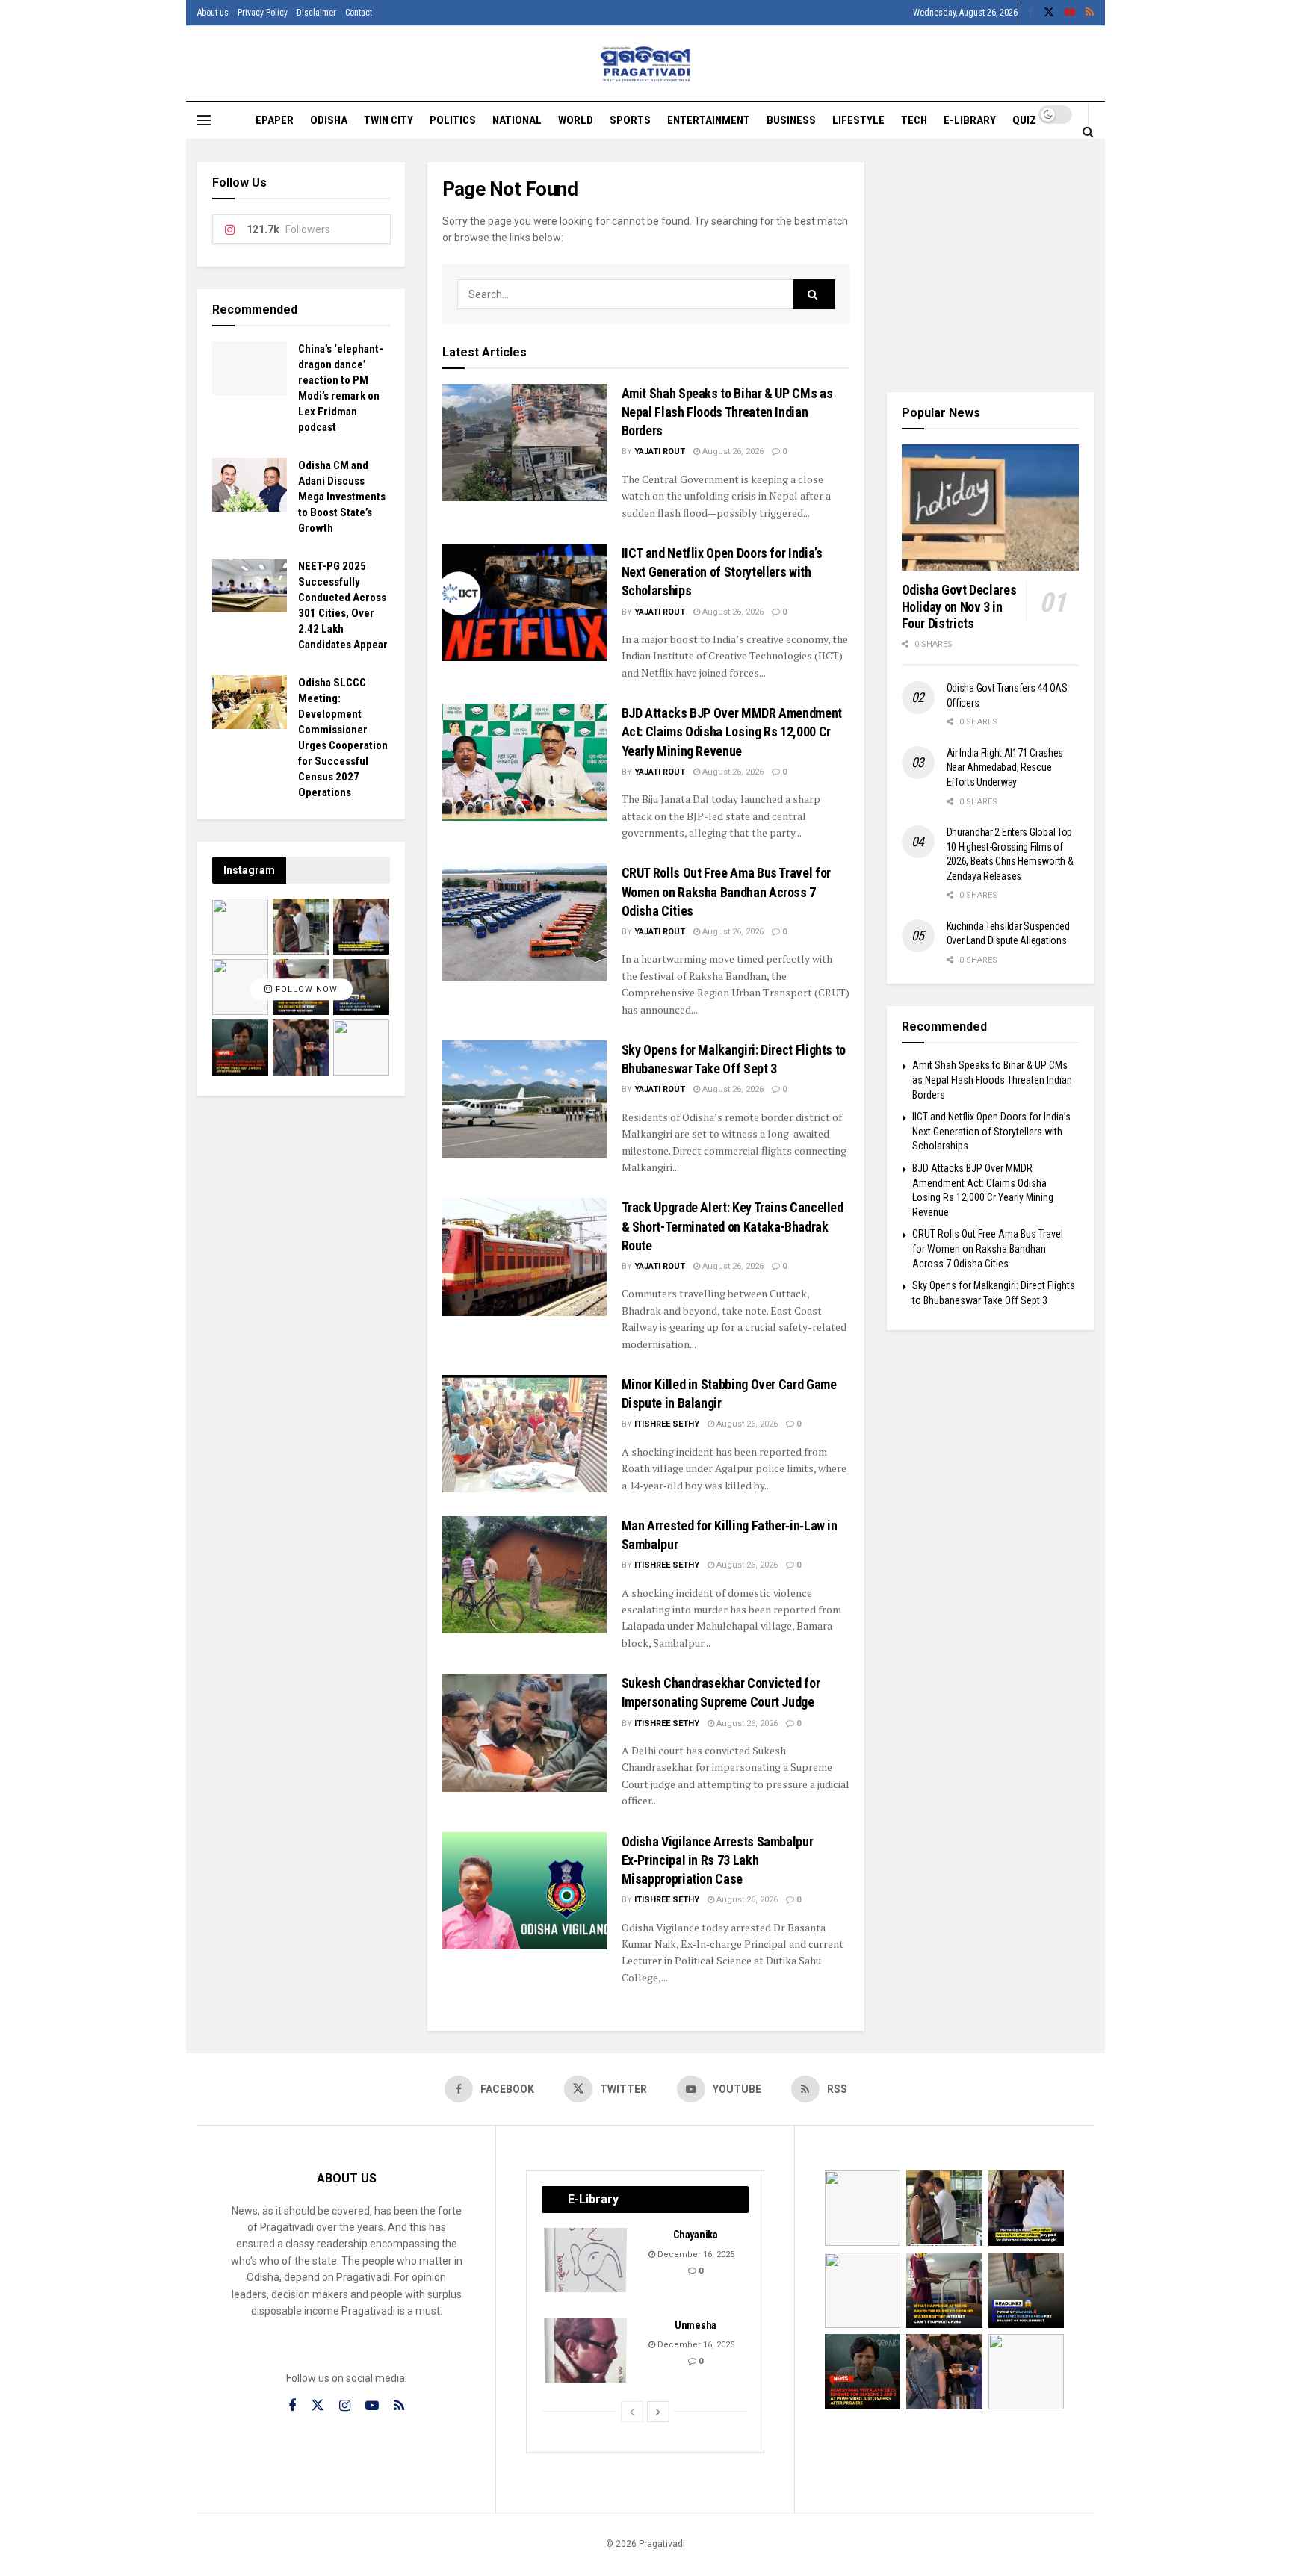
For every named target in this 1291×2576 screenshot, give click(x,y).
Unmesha (696, 2325)
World (576, 120)
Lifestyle (858, 120)
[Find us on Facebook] (1030, 13)
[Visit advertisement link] (991, 266)
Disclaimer (316, 13)
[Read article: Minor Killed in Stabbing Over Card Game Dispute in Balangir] (524, 1434)
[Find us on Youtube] (1070, 13)
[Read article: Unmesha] (586, 2350)
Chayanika (695, 2235)
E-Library (970, 120)
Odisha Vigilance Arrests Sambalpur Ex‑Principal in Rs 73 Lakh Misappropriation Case (718, 1860)
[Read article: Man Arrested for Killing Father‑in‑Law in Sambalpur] (524, 1575)
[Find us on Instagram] (345, 2406)
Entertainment (709, 120)
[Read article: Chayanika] (586, 2260)
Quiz (1024, 120)
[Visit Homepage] (646, 64)
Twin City (388, 120)
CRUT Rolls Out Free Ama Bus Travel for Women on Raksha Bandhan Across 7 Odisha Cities (726, 891)
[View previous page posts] (632, 2412)
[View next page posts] (658, 2412)
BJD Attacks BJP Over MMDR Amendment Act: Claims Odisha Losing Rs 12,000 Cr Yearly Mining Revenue (732, 732)
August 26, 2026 (732, 451)
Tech (914, 120)
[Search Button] (1088, 131)
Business (791, 120)
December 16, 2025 (695, 2254)
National (517, 120)
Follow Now (305, 989)
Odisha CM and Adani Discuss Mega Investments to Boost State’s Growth (342, 497)
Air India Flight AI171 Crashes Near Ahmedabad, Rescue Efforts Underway (1005, 767)
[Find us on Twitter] (1049, 13)
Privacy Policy (263, 13)
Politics (453, 120)
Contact (359, 13)
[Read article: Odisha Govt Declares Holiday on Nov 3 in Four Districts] (991, 508)
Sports (630, 120)
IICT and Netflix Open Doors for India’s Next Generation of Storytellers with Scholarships (722, 572)
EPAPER (275, 120)
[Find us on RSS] (1090, 13)
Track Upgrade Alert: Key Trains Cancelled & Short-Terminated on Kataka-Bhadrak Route (733, 1226)
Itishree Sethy (667, 1424)
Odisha (329, 120)
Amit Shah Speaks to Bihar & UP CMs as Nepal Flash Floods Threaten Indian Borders (727, 412)
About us (213, 13)
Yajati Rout (660, 451)
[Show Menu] (204, 120)
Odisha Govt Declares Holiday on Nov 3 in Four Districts (959, 606)
